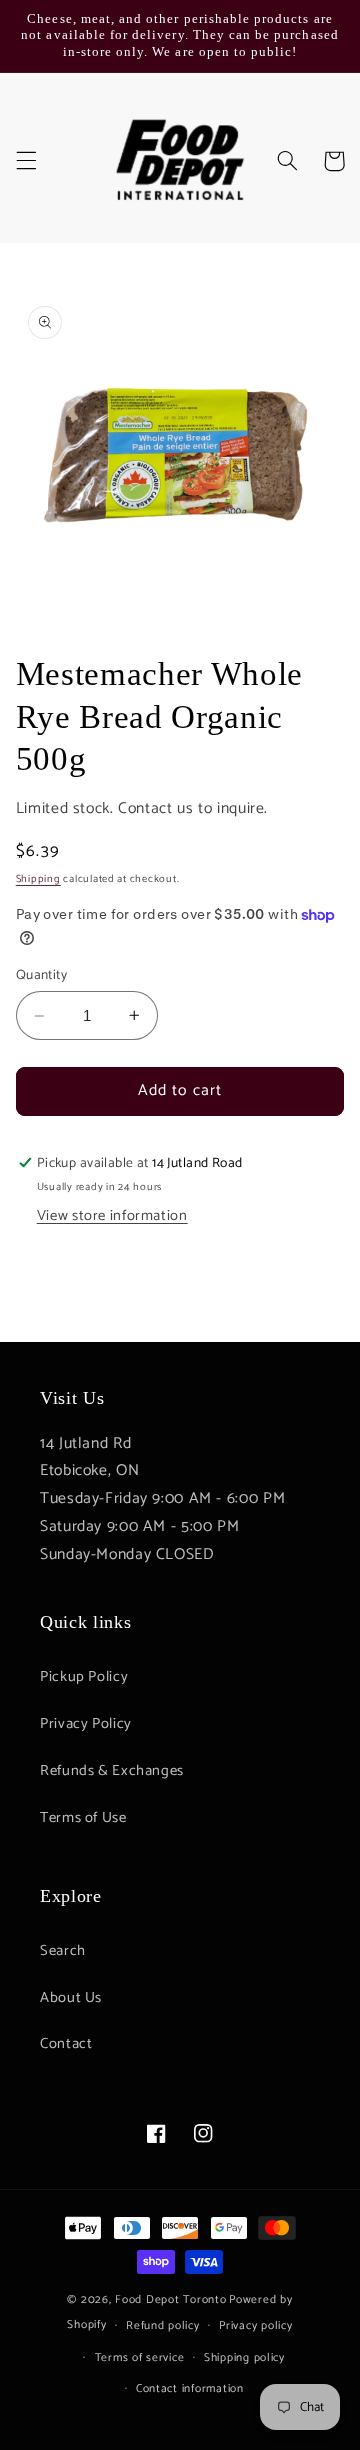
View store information (112, 1216)
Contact (66, 2044)
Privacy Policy (86, 1724)
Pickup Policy (84, 1677)
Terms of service (140, 2357)
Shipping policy (244, 2357)
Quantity (41, 975)
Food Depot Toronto (170, 2299)
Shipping (38, 879)
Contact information (190, 2388)
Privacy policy (255, 2325)
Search (63, 1951)
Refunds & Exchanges (112, 1771)
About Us (71, 1998)
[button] (26, 161)
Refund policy (163, 2325)
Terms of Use (83, 1818)
